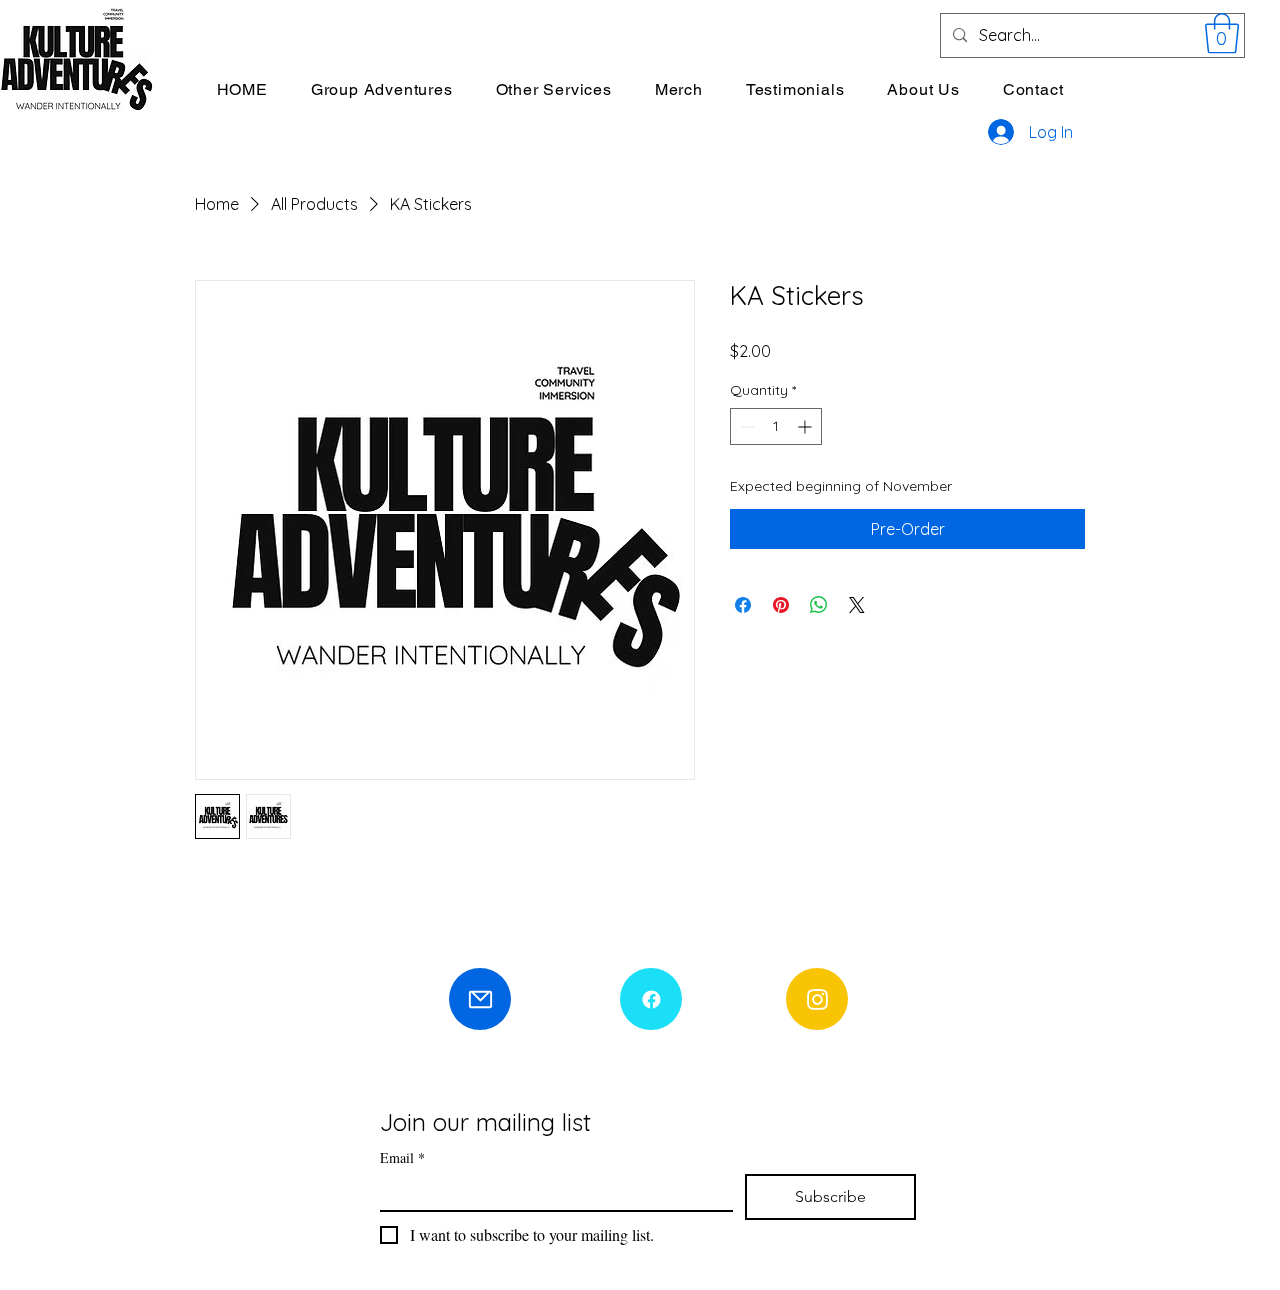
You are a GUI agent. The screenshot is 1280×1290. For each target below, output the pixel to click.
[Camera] (817, 999)
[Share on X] (857, 605)
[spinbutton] (776, 426)
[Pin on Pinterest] (781, 605)
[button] (1222, 33)
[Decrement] (745, 426)
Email (402, 1157)
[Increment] (806, 426)
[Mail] (480, 999)
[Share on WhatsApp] (819, 605)
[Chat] (651, 999)
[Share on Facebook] (743, 605)
